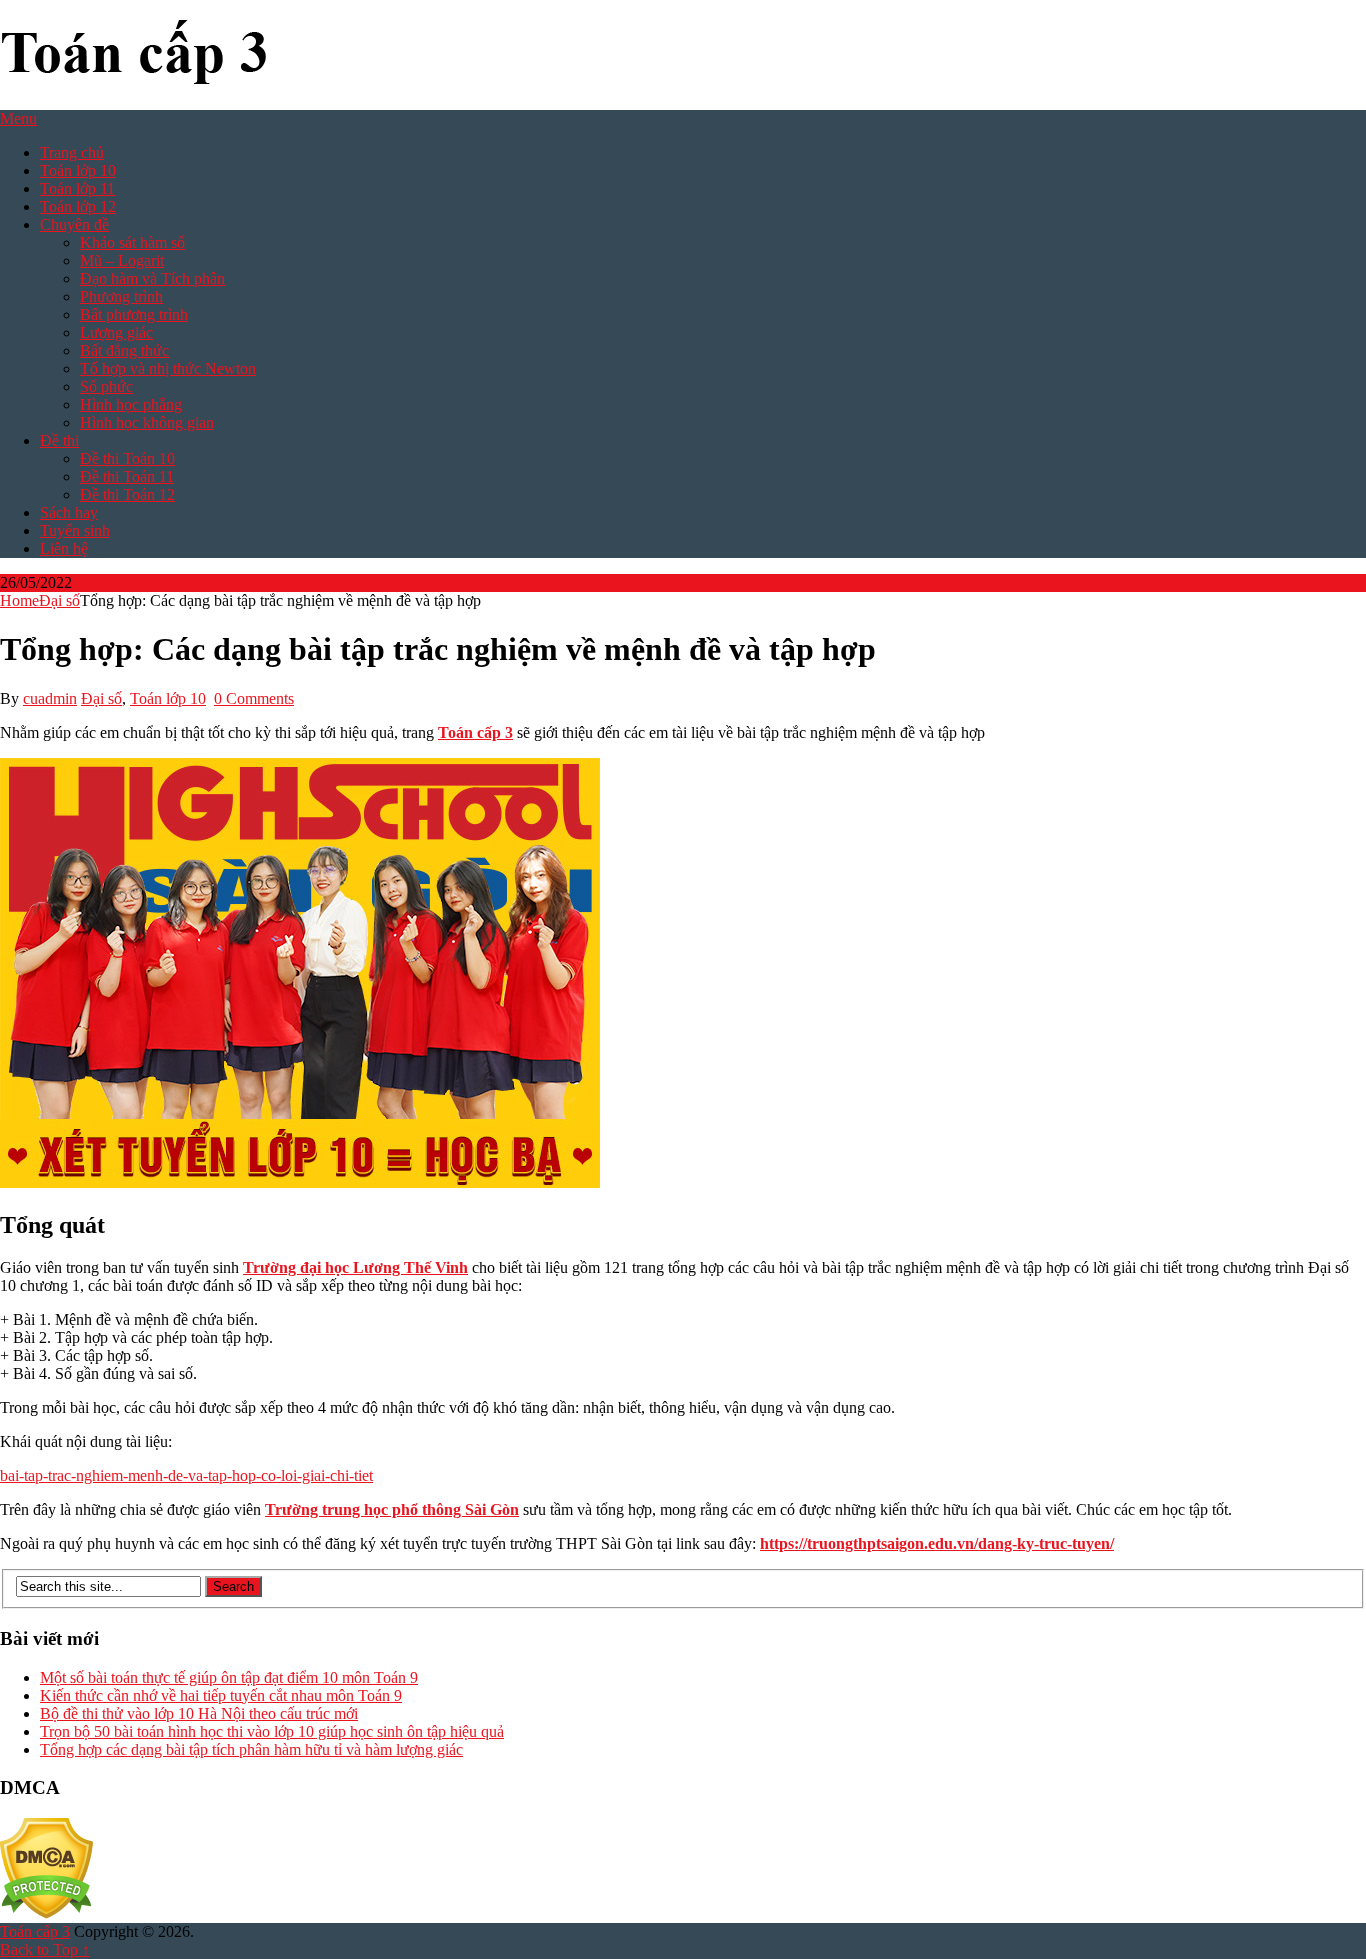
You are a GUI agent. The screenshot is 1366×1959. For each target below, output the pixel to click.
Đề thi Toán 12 (127, 494)
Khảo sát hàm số (132, 242)
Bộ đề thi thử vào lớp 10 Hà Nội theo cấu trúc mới (199, 1713)
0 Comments (254, 698)
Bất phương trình (134, 314)
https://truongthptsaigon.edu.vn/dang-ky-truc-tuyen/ (937, 1543)
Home (19, 600)
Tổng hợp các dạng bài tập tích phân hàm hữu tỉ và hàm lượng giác (251, 1749)
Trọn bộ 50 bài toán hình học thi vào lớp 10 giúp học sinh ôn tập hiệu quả (272, 1731)
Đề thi (59, 440)
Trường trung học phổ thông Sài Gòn (392, 1509)
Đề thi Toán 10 (127, 458)
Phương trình (121, 296)
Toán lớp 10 (78, 170)
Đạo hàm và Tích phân (152, 278)
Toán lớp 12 (78, 206)
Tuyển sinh (75, 530)
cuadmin (50, 698)
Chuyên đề (74, 224)
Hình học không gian (147, 422)
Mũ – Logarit (122, 260)
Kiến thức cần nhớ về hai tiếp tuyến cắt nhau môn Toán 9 (221, 1695)
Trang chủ (72, 152)
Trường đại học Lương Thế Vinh (355, 1267)
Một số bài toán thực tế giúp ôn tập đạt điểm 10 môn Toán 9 (229, 1677)
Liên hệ (64, 548)
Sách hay (69, 512)
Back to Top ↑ (45, 1949)
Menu (18, 118)
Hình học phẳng (131, 404)
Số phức (106, 386)
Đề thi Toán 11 (127, 476)
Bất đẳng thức (124, 350)
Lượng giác (116, 332)
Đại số (59, 600)
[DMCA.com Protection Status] (46, 1913)
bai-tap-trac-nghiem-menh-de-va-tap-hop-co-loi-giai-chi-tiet (186, 1475)
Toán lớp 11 (77, 188)
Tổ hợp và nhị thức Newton (168, 368)
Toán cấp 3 (475, 732)
